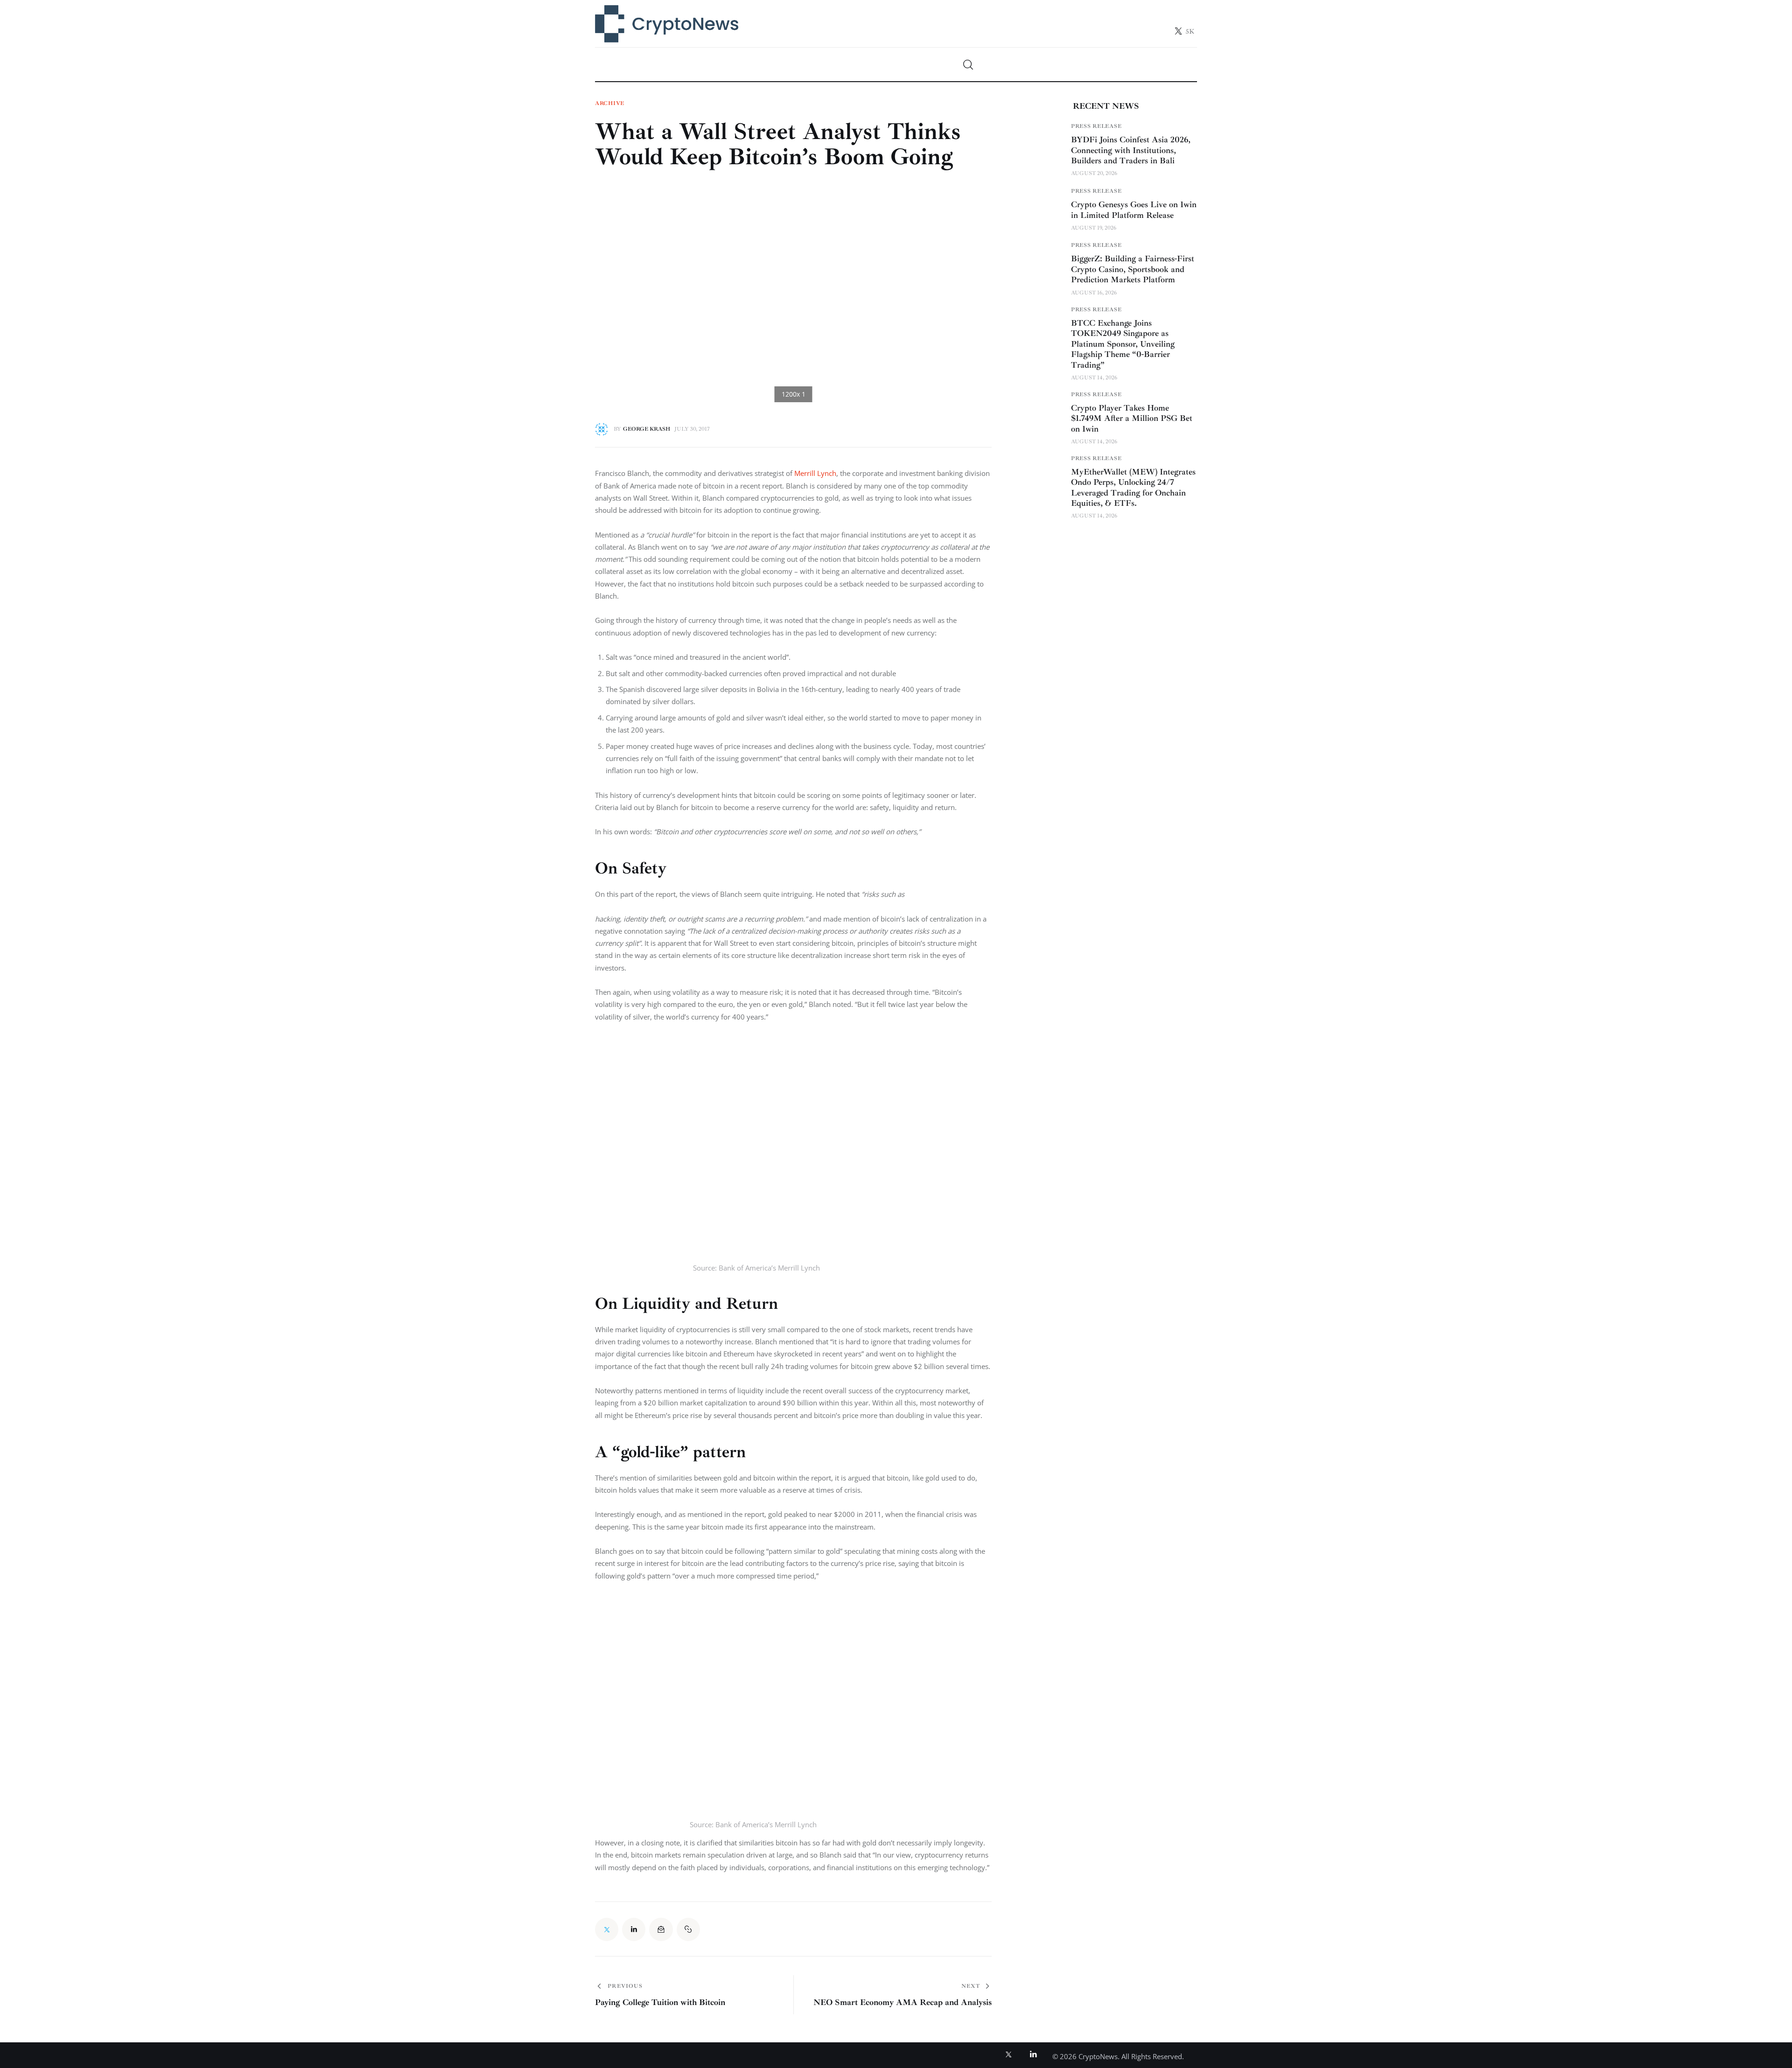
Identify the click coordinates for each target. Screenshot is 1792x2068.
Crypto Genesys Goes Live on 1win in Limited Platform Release (1134, 210)
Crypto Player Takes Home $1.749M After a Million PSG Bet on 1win (1132, 418)
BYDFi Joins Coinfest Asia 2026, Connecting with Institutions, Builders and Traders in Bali (1131, 150)
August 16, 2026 (1094, 293)
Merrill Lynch (815, 473)
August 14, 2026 (1094, 378)
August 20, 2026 (1094, 173)
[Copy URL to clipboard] (688, 1929)
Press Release (1096, 126)
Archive (610, 104)
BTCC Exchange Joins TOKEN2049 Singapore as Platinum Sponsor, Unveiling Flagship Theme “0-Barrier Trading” (1123, 344)
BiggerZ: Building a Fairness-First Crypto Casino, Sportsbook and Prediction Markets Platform (1133, 269)
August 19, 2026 (1094, 228)
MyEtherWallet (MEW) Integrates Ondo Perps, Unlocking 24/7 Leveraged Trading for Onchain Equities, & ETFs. (1133, 488)
